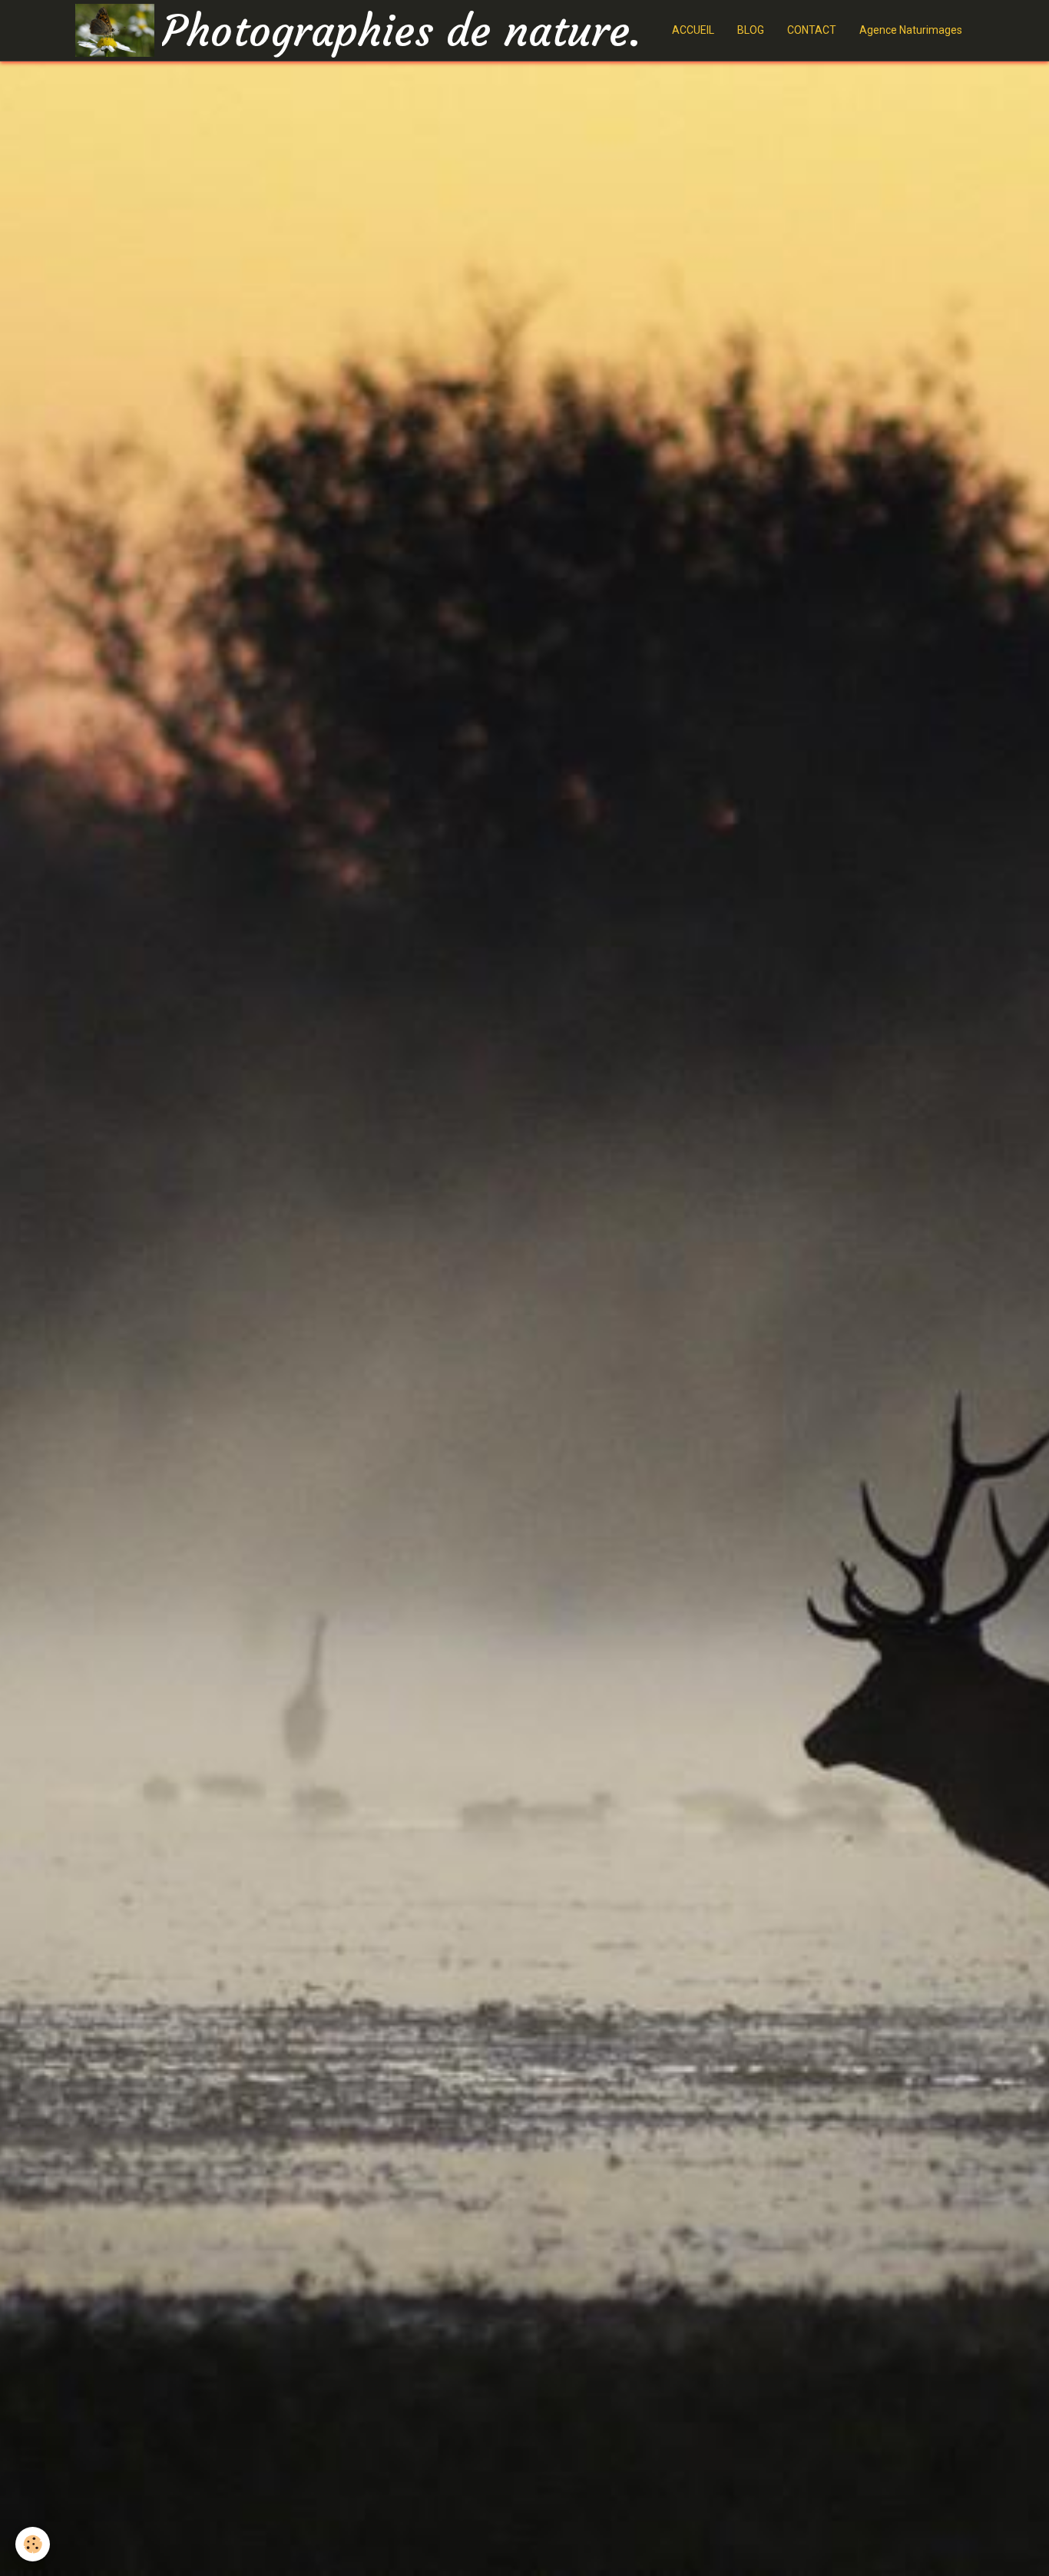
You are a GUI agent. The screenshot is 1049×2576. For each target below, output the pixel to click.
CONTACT (812, 30)
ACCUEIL (693, 30)
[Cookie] (33, 2544)
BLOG (751, 30)
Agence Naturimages (911, 30)
